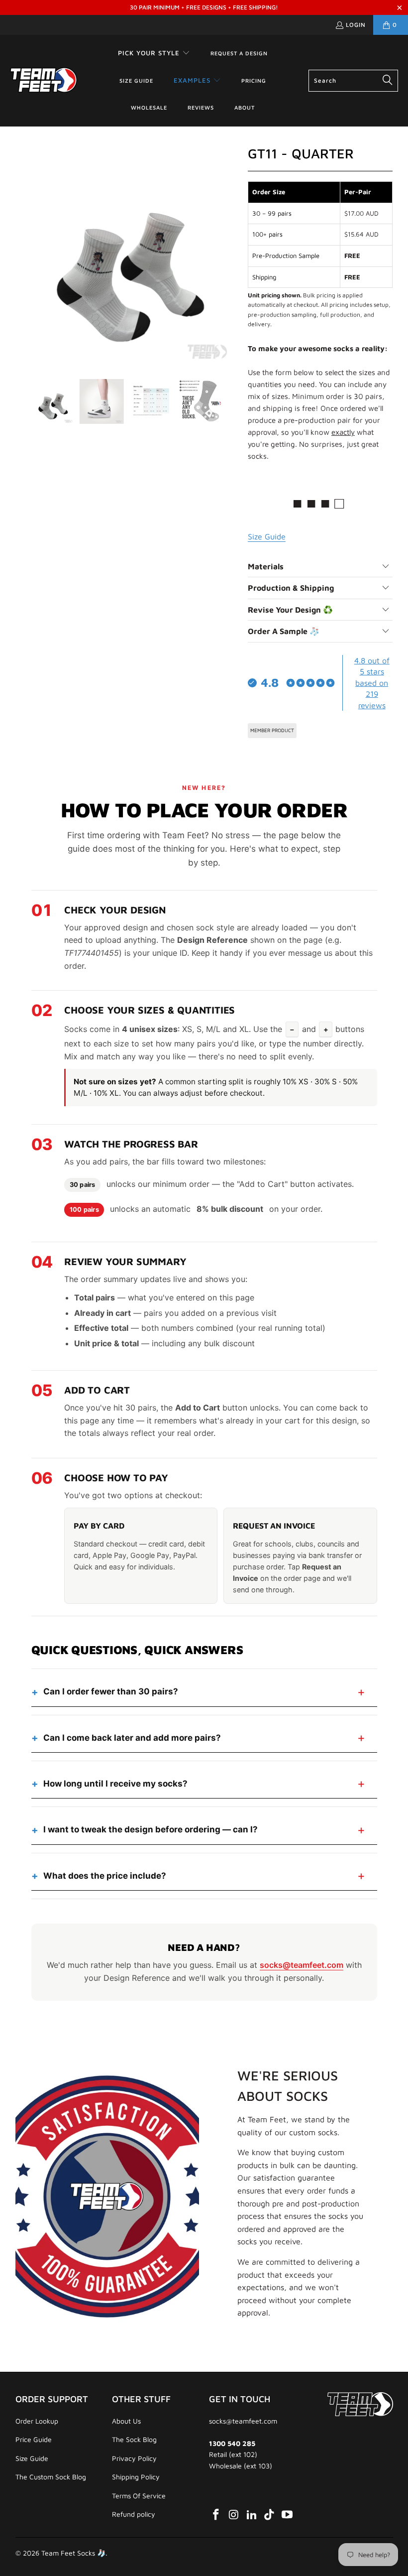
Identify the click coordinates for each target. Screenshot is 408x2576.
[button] (154, 54)
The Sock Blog (134, 2439)
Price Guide (34, 2439)
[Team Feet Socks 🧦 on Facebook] (216, 2515)
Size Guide (32, 2458)
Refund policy (134, 2514)
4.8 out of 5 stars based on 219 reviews (372, 683)
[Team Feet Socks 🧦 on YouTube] (288, 2515)
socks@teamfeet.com (302, 1965)
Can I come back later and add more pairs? (132, 1738)
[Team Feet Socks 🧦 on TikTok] (270, 2515)
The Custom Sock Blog (51, 2477)
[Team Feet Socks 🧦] (44, 81)
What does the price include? (105, 1876)
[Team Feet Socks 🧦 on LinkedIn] (252, 2515)
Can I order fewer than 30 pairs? (111, 1691)
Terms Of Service (139, 2496)
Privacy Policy (134, 2458)
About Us (126, 2421)
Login (356, 25)
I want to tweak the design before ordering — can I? (151, 1829)
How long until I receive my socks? (115, 1784)
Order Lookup (37, 2421)
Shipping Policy (136, 2477)
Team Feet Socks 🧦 (73, 2553)
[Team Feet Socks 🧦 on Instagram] (234, 2515)
